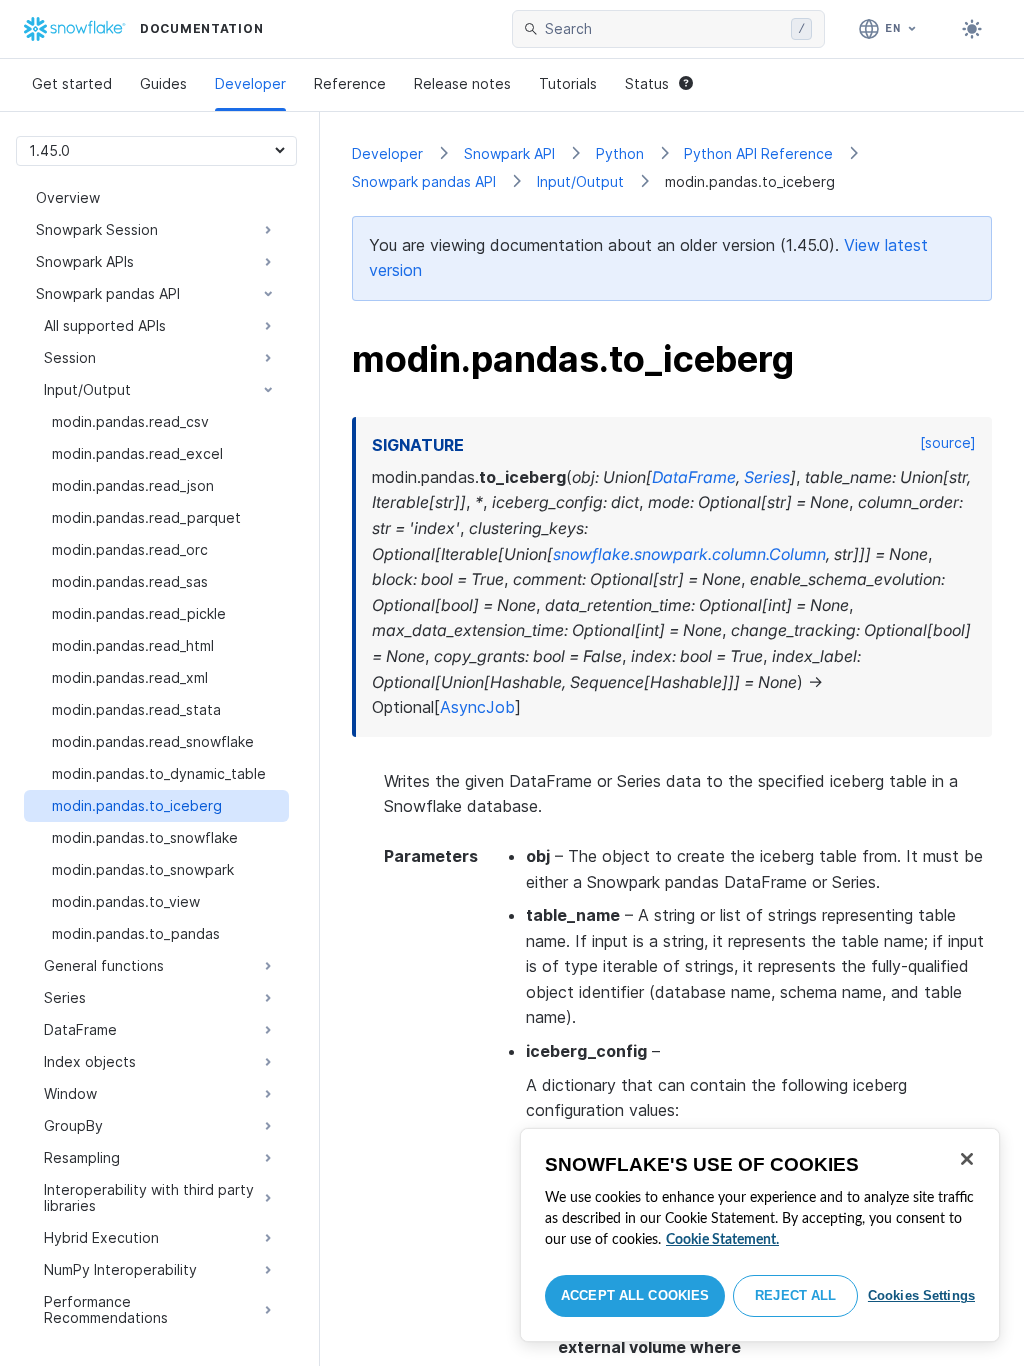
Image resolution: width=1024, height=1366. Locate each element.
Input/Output (580, 181)
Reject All (795, 1295)
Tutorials (568, 83)
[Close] (967, 1159)
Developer (250, 83)
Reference (350, 83)
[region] (760, 1235)
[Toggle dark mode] (972, 29)
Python (620, 153)
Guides (163, 83)
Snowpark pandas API (424, 181)
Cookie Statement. (722, 1240)
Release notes (462, 83)
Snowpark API (509, 153)
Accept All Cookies (635, 1295)
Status (647, 83)
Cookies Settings (921, 1295)
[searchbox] (664, 29)
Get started (72, 83)
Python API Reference (758, 153)
